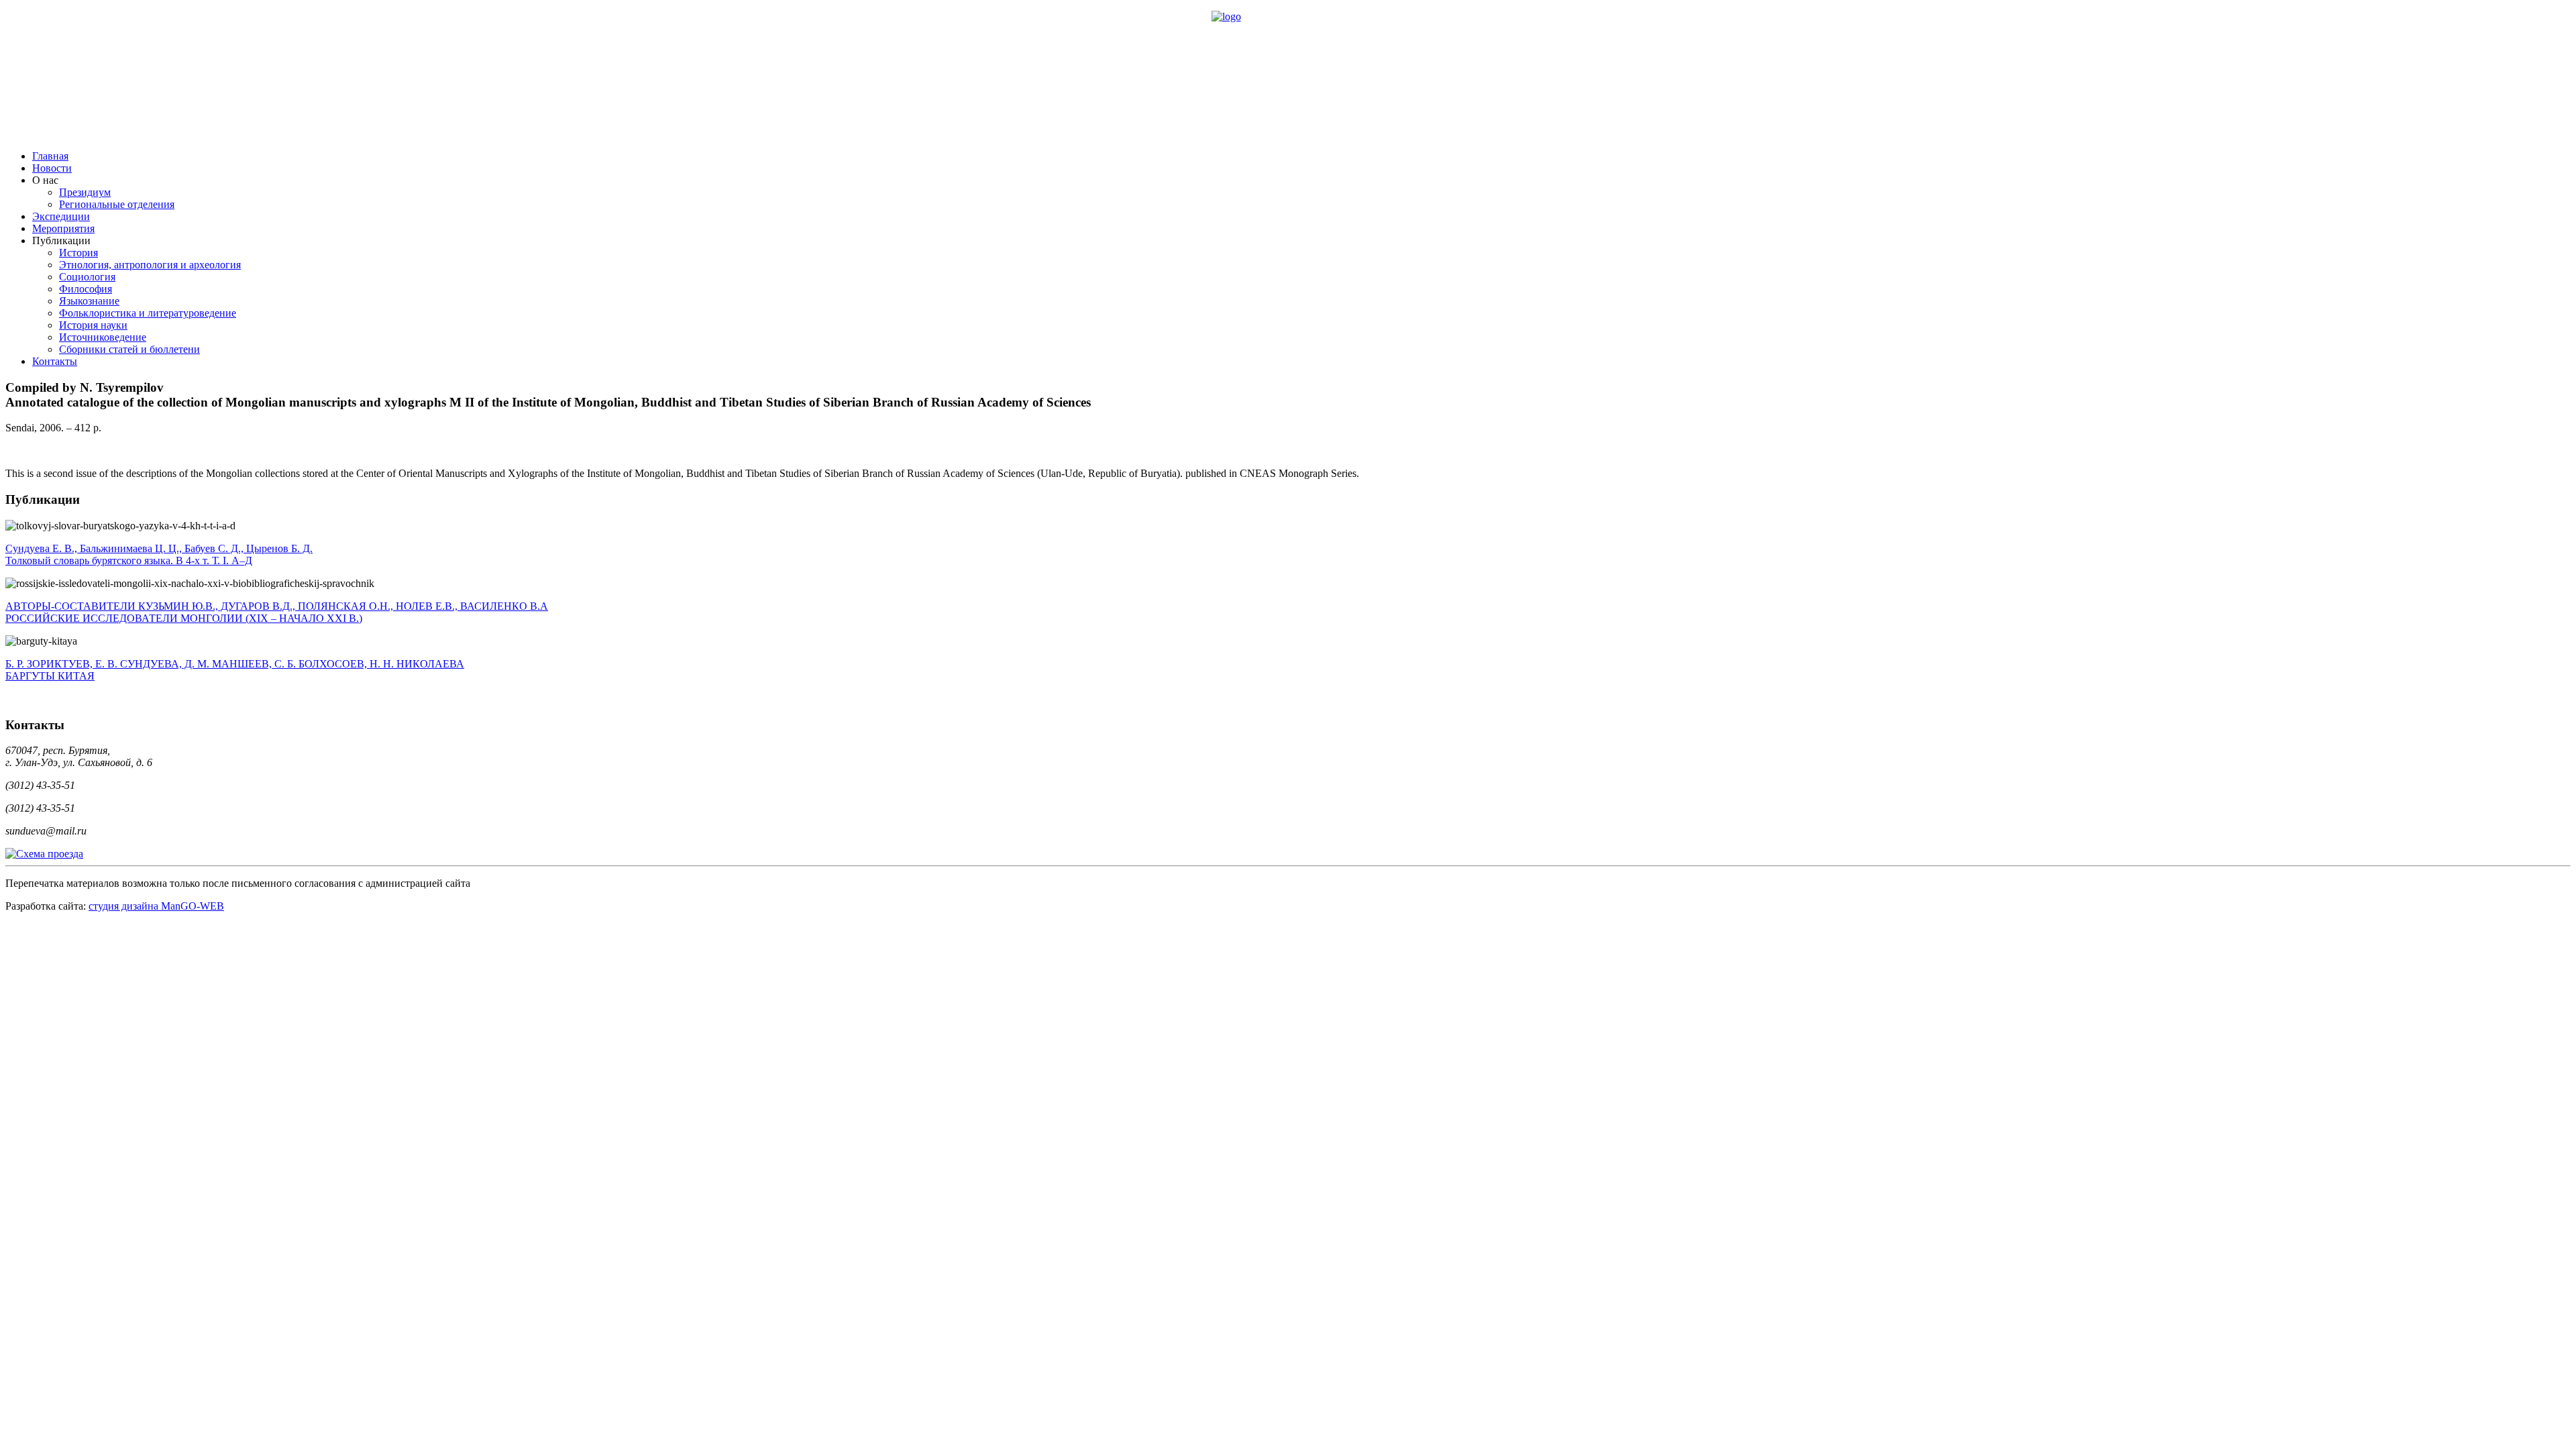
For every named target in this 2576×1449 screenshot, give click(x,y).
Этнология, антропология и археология (150, 265)
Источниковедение (103, 337)
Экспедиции (61, 216)
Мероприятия (63, 228)
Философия (86, 289)
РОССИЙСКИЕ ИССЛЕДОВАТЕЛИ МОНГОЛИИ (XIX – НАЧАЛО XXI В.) (277, 612)
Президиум (85, 192)
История (78, 253)
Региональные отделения (117, 204)
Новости (52, 168)
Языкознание (89, 301)
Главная (50, 156)
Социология (87, 277)
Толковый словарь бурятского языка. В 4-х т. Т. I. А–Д (159, 554)
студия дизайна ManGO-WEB (156, 906)
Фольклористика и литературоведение (148, 313)
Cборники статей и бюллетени (129, 349)
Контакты (55, 361)
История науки (93, 325)
